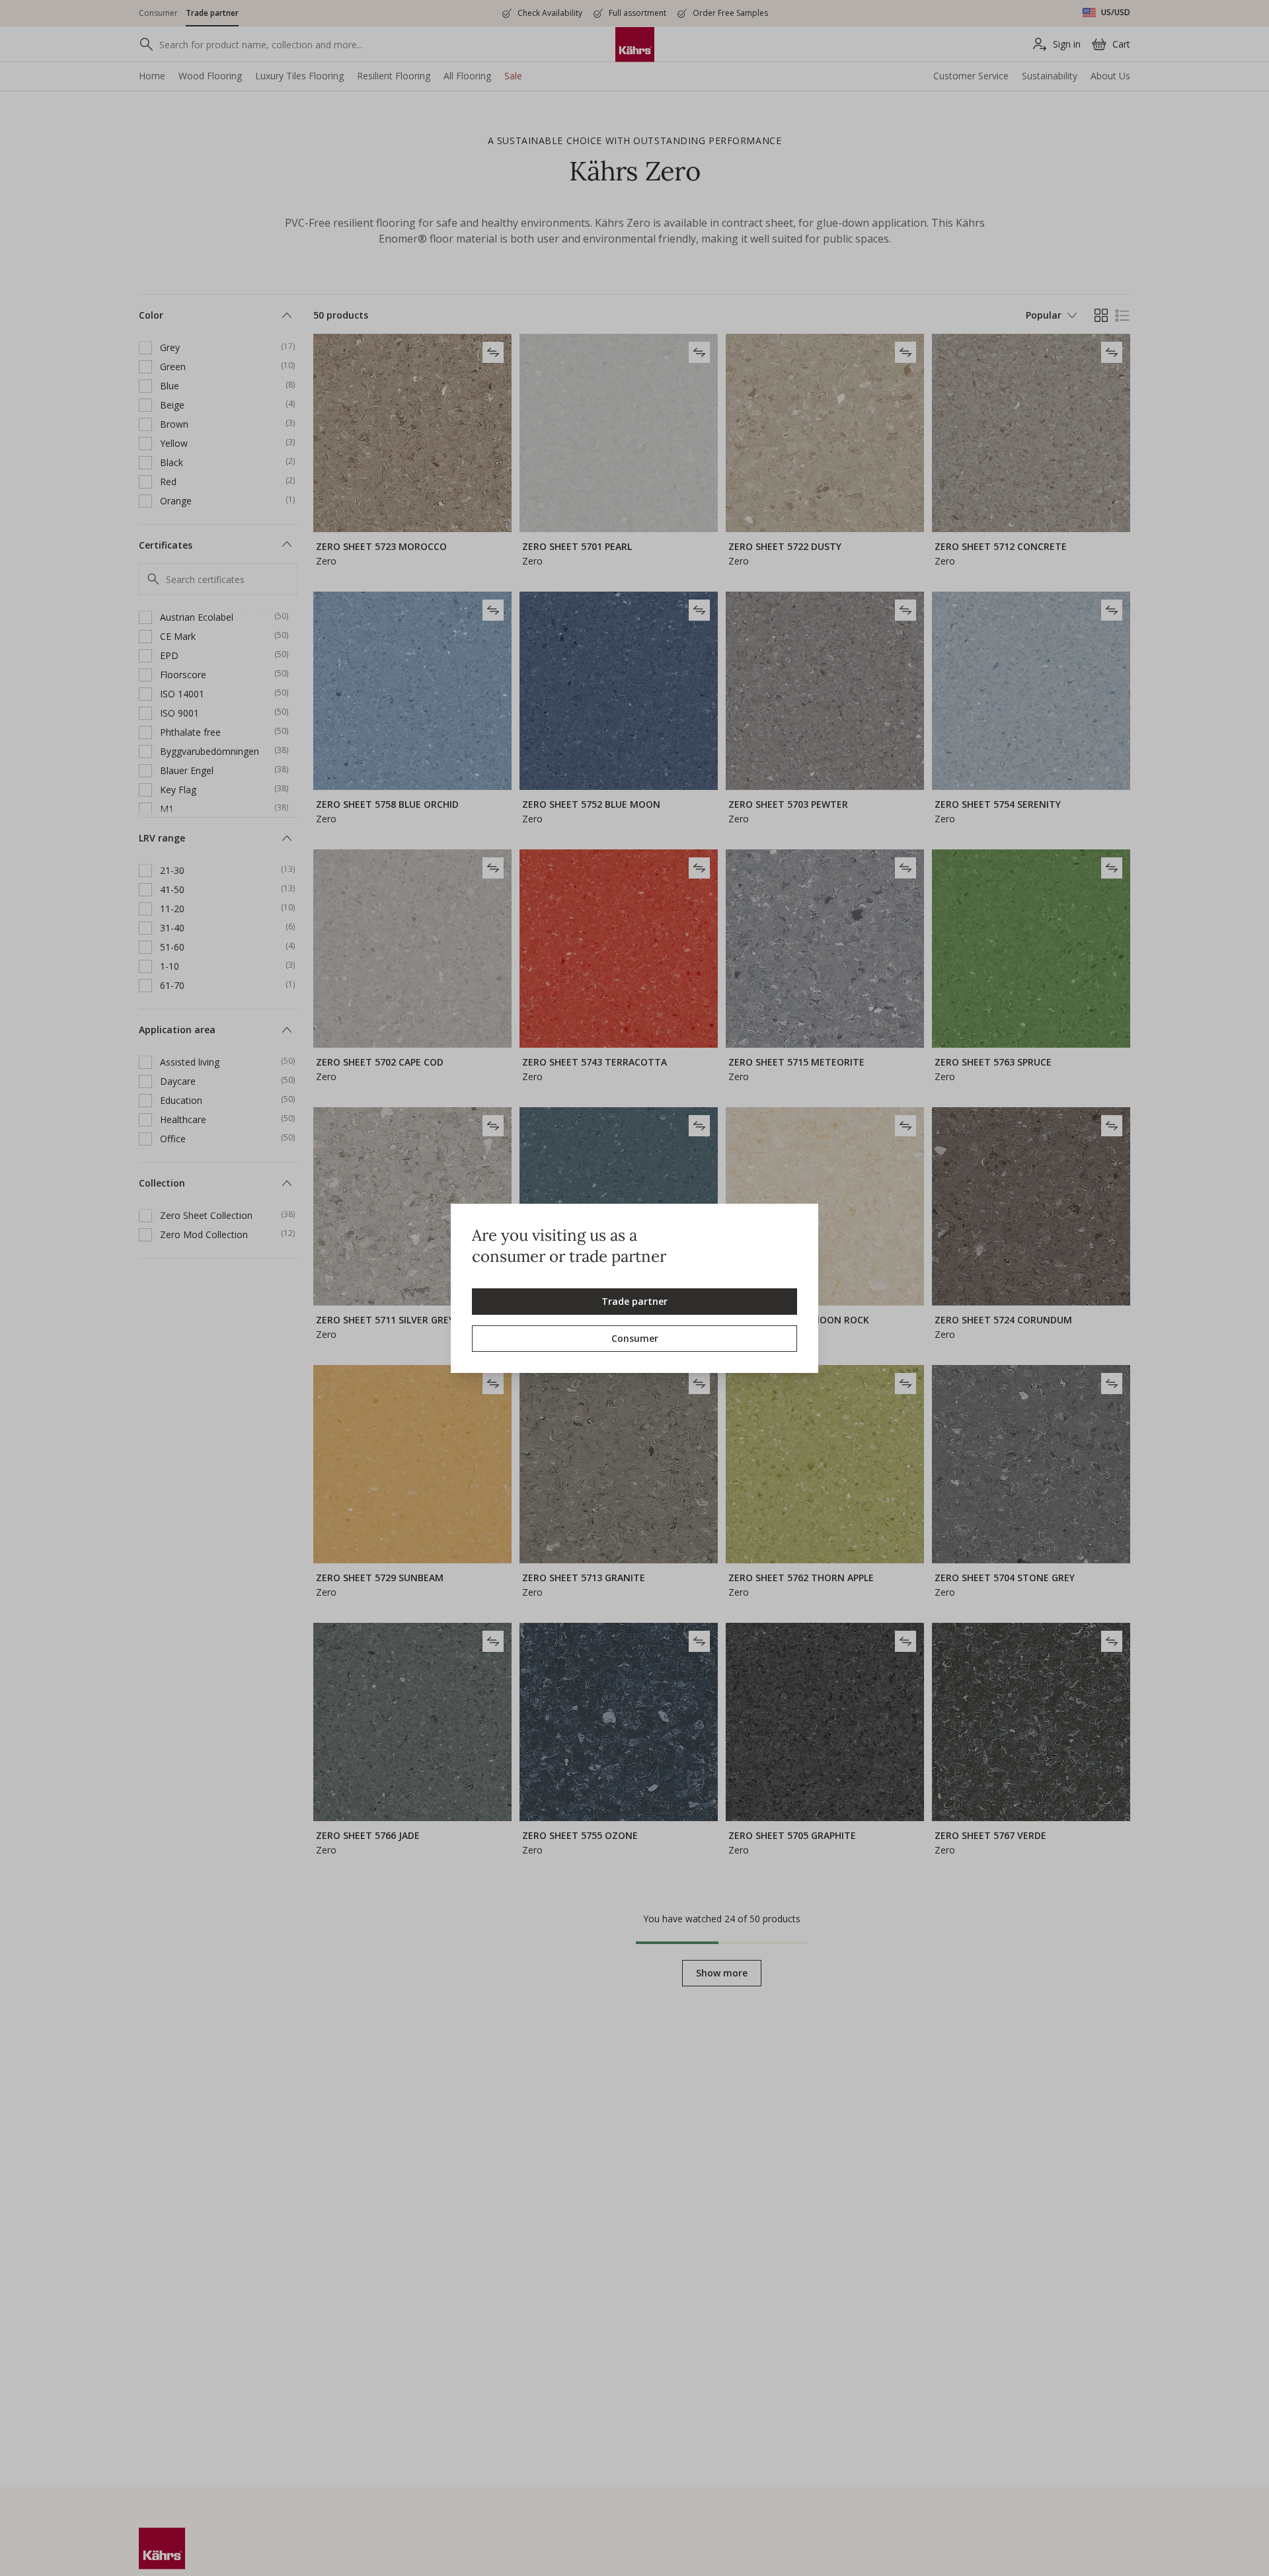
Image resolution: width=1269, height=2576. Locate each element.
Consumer (635, 1338)
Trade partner (634, 1301)
